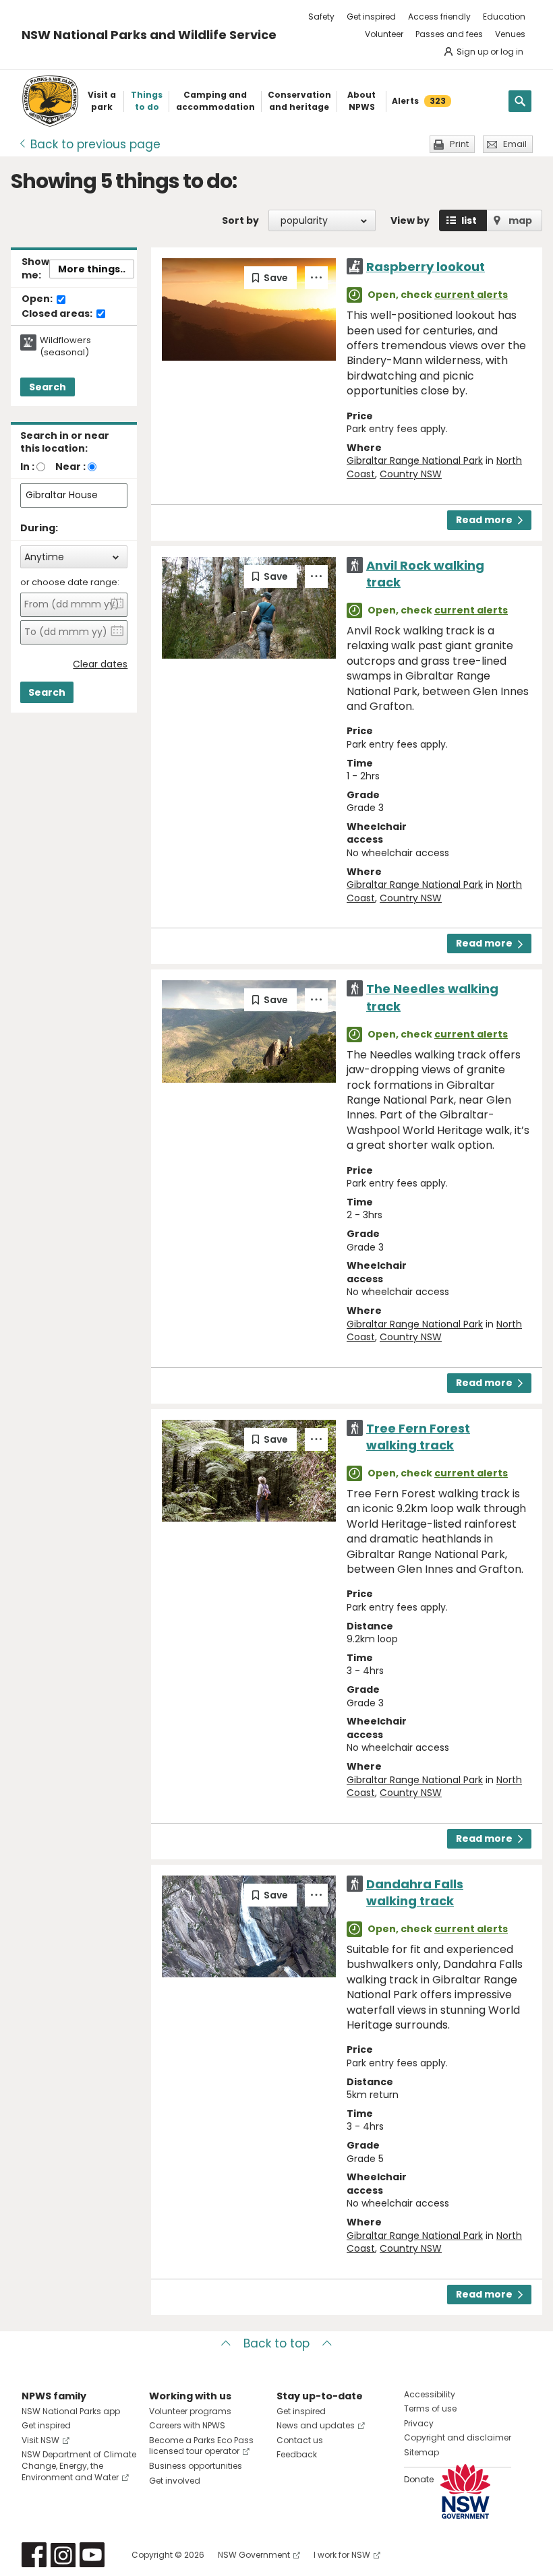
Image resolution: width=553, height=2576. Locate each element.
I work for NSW (342, 2555)
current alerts (471, 295)
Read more (484, 520)
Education (504, 17)
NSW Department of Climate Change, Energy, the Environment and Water (79, 2466)
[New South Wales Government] (465, 2491)
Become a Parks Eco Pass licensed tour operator (201, 2446)
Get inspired (371, 17)
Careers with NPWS (187, 2425)
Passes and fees (449, 34)
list (469, 220)
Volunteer (384, 34)
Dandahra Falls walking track (415, 1892)
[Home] (50, 101)
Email (515, 144)
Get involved (175, 2481)
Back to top (276, 2343)
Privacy (419, 2423)
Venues (510, 34)
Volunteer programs (190, 2411)
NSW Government (254, 2555)
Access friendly (439, 17)
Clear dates (100, 664)
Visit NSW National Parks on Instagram (63, 2555)
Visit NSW (40, 2440)
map (520, 220)
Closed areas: (58, 314)
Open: (38, 299)
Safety (321, 17)
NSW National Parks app (71, 2411)
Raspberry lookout (426, 267)
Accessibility (430, 2394)
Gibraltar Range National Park (415, 460)
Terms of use (430, 2408)
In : (27, 467)
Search (48, 387)
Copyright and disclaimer (458, 2437)
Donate (419, 2479)
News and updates (316, 2425)
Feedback (297, 2454)
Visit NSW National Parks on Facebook (34, 2555)
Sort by (240, 220)
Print (459, 144)
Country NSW (411, 474)
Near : (70, 467)
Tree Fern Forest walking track (418, 1437)
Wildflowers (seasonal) (65, 347)
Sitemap (421, 2452)
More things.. (92, 269)
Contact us (300, 2440)
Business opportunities (196, 2466)
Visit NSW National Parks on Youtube (92, 2555)
